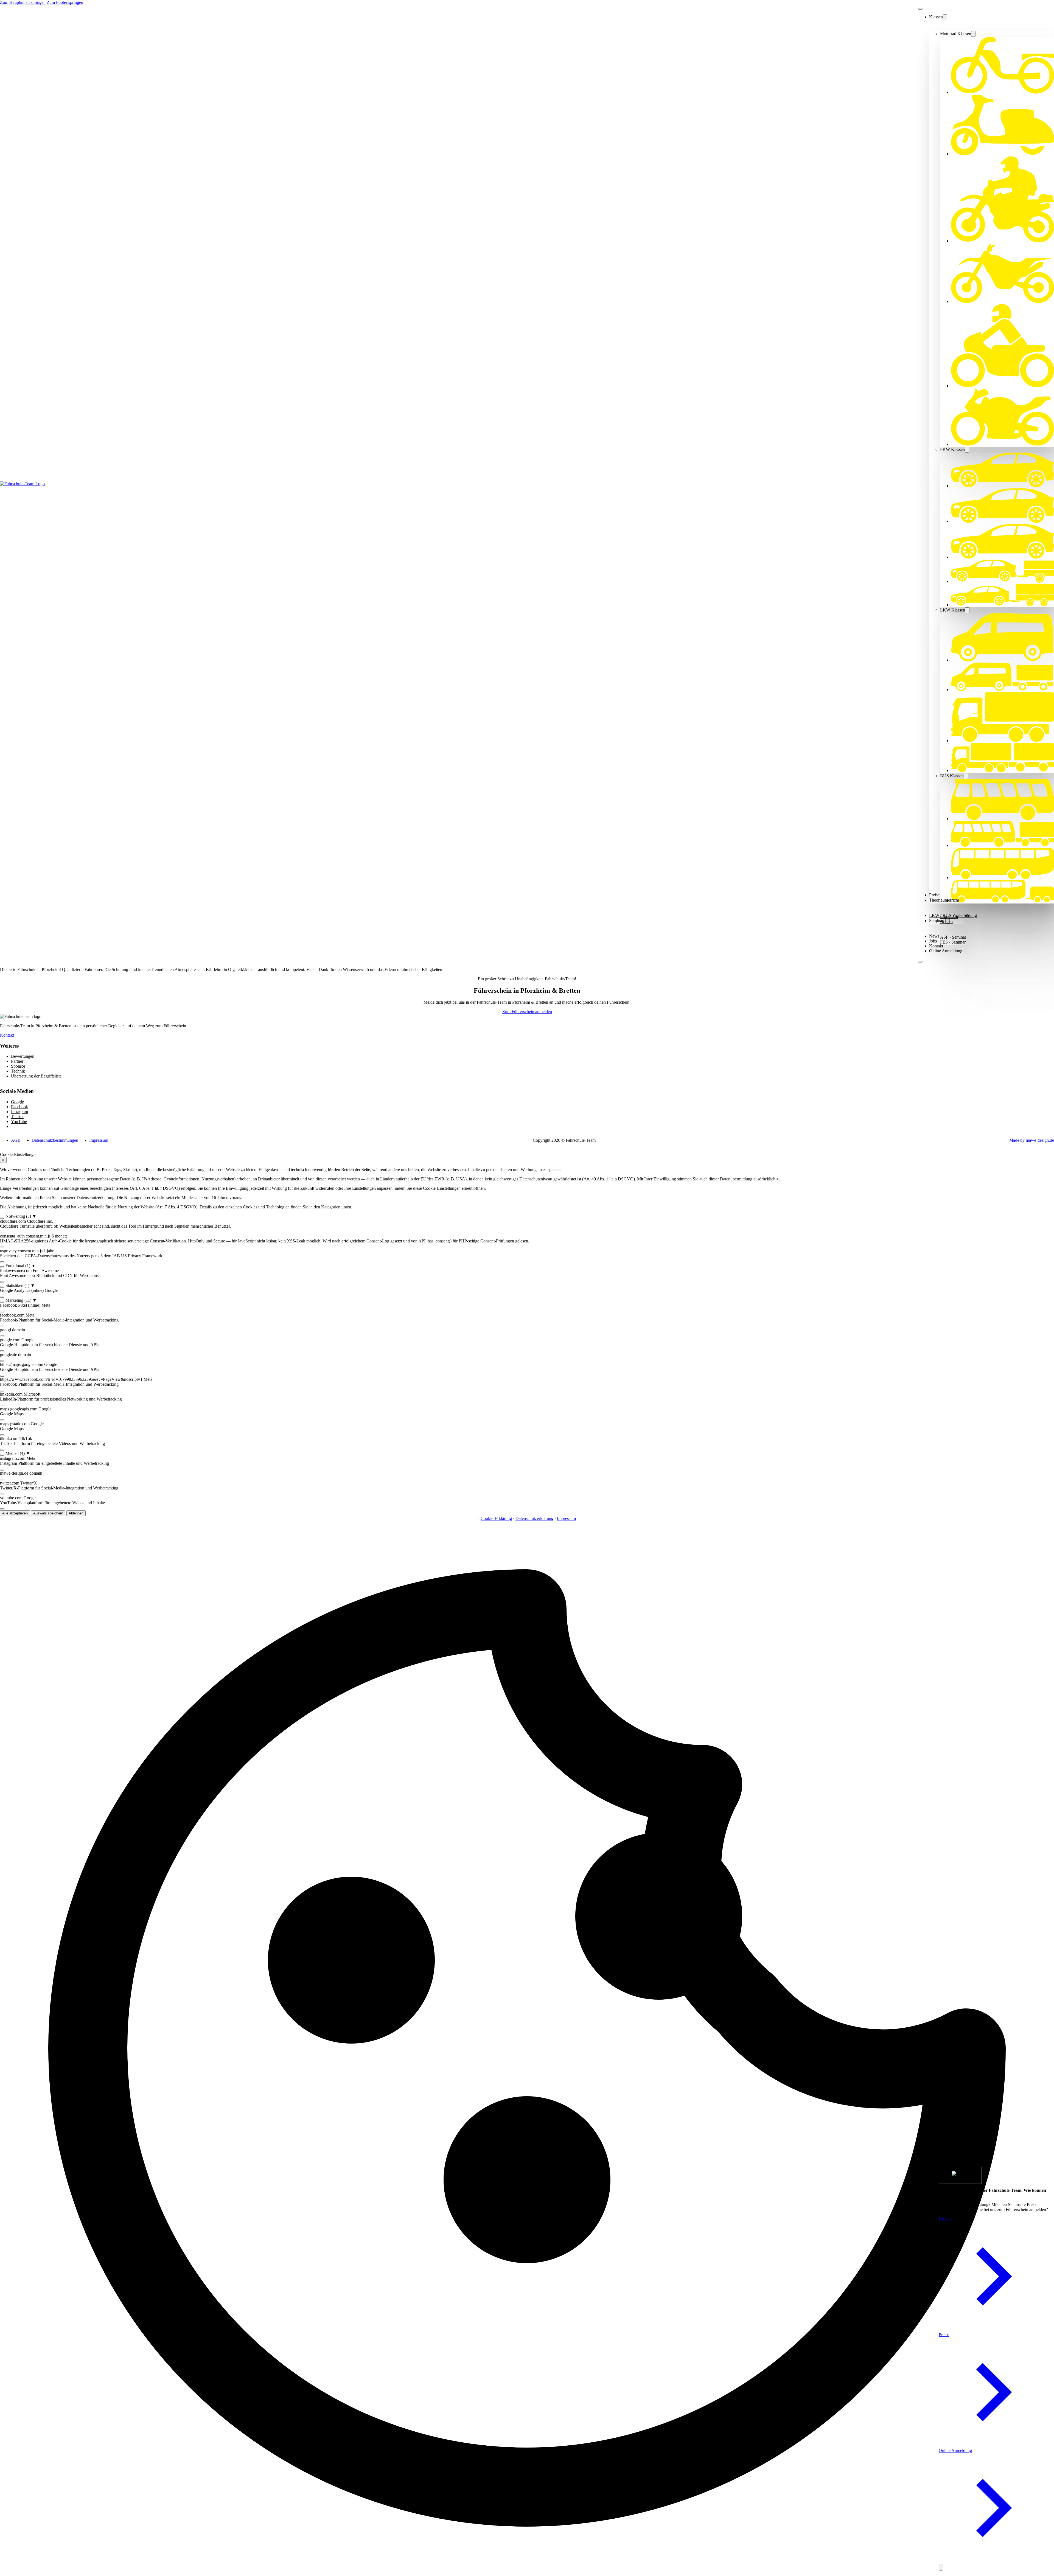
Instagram (19, 1112)
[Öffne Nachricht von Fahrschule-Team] (960, 2175)
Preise (944, 2335)
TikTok (17, 1117)
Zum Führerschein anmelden (527, 1011)
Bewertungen (23, 1056)
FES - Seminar (953, 942)
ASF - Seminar (953, 937)
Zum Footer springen (65, 2)
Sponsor (18, 1066)
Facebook (19, 1107)
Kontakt (936, 946)
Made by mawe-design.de (1032, 1140)
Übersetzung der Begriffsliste (36, 1076)
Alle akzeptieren (15, 1513)
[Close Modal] (941, 2567)
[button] (527, 1216)
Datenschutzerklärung (534, 1518)
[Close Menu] (920, 9)
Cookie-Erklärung (496, 1518)
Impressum (99, 1140)
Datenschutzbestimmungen (55, 1140)
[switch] (2, 1218)
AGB (16, 1140)
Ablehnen (76, 1513)
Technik (18, 1071)
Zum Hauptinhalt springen (23, 2)
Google (17, 1102)
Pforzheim (949, 917)
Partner (17, 1061)
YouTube (19, 1122)
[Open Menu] (920, 962)
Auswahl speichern (48, 1513)
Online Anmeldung (946, 951)
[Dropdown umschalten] (945, 17)
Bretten (946, 921)
